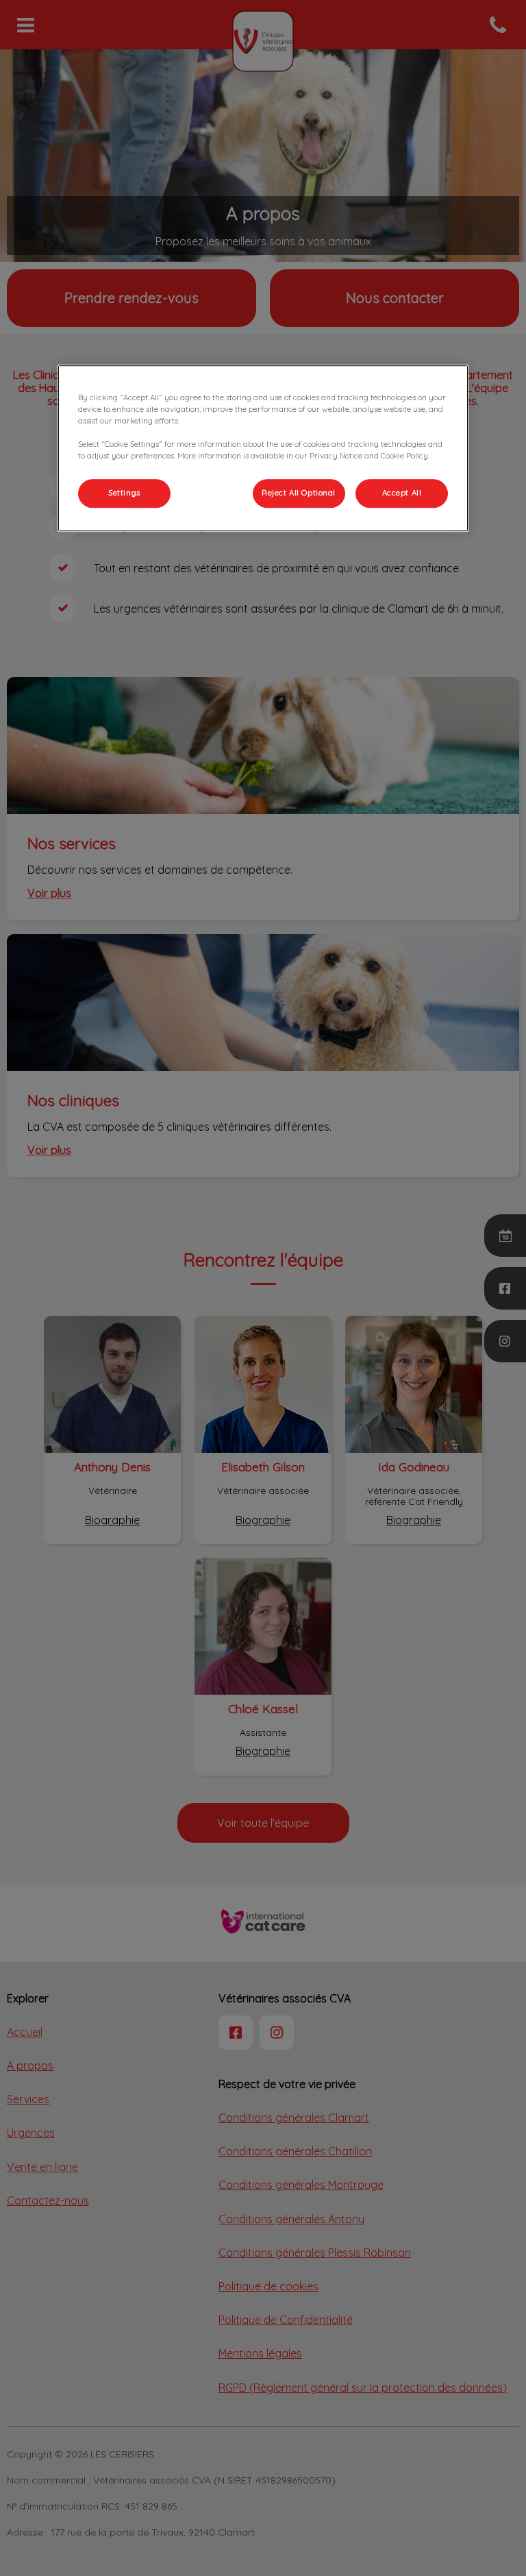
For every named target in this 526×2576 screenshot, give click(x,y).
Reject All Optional (299, 493)
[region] (263, 448)
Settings (124, 493)
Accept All (402, 493)
